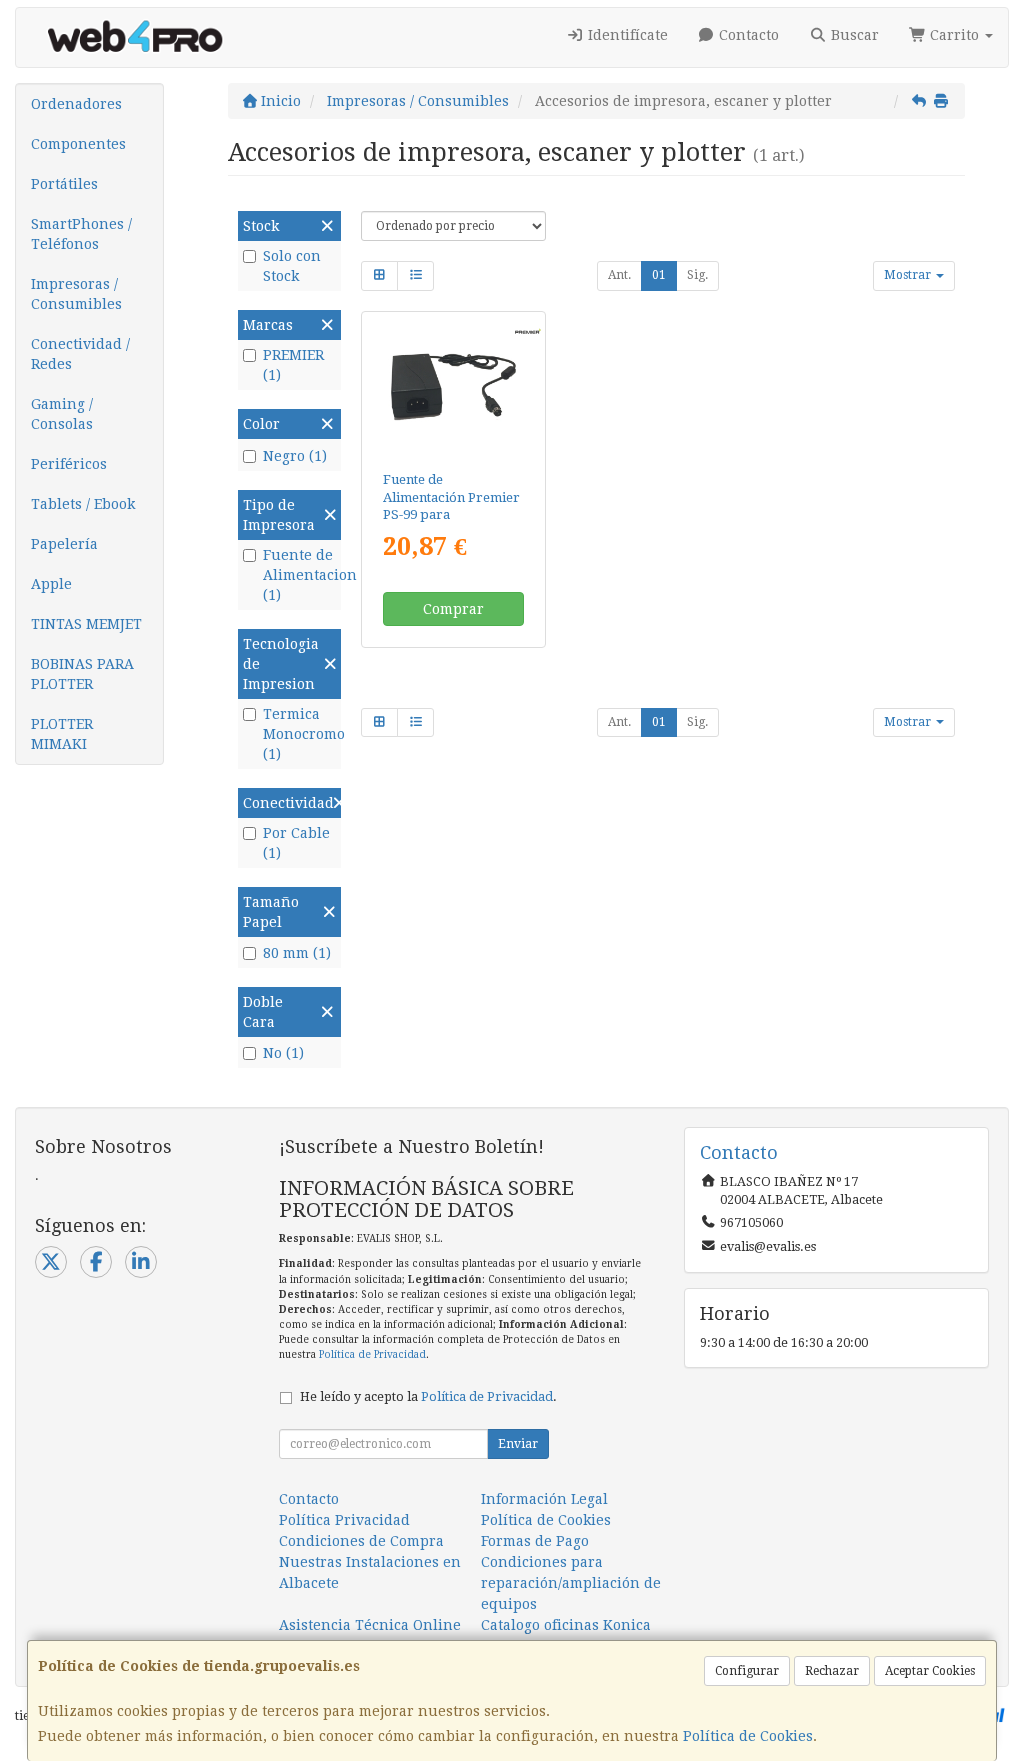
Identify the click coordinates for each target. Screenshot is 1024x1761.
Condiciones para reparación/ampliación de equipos (571, 1583)
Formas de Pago (535, 1541)
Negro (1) (295, 456)
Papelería (64, 544)
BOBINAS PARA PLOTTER (82, 674)
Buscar (853, 35)
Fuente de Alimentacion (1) (299, 575)
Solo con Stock (292, 266)
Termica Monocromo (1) (299, 734)
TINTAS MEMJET (86, 624)
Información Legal (544, 1499)
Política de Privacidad (372, 1354)
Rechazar (832, 1671)
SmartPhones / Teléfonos (81, 234)
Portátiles (64, 184)
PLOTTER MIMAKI (62, 734)
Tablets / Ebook (83, 504)
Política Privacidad (344, 1520)
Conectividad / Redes (80, 354)
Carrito (954, 35)
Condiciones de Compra (361, 1541)
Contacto (747, 35)
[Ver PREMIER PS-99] (453, 387)
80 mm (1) (297, 953)
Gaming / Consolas (62, 414)
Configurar (747, 1671)
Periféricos (69, 464)
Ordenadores (76, 104)
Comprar (453, 609)
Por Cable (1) (296, 843)
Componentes (78, 144)
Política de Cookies (748, 1736)
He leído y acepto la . (428, 1396)
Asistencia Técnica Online (370, 1625)
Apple (51, 584)
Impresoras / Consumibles (76, 294)
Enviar (518, 1444)
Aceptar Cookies (930, 1671)
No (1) (283, 1053)
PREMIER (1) (293, 365)
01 (659, 275)
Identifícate (626, 35)
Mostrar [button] (909, 275)
